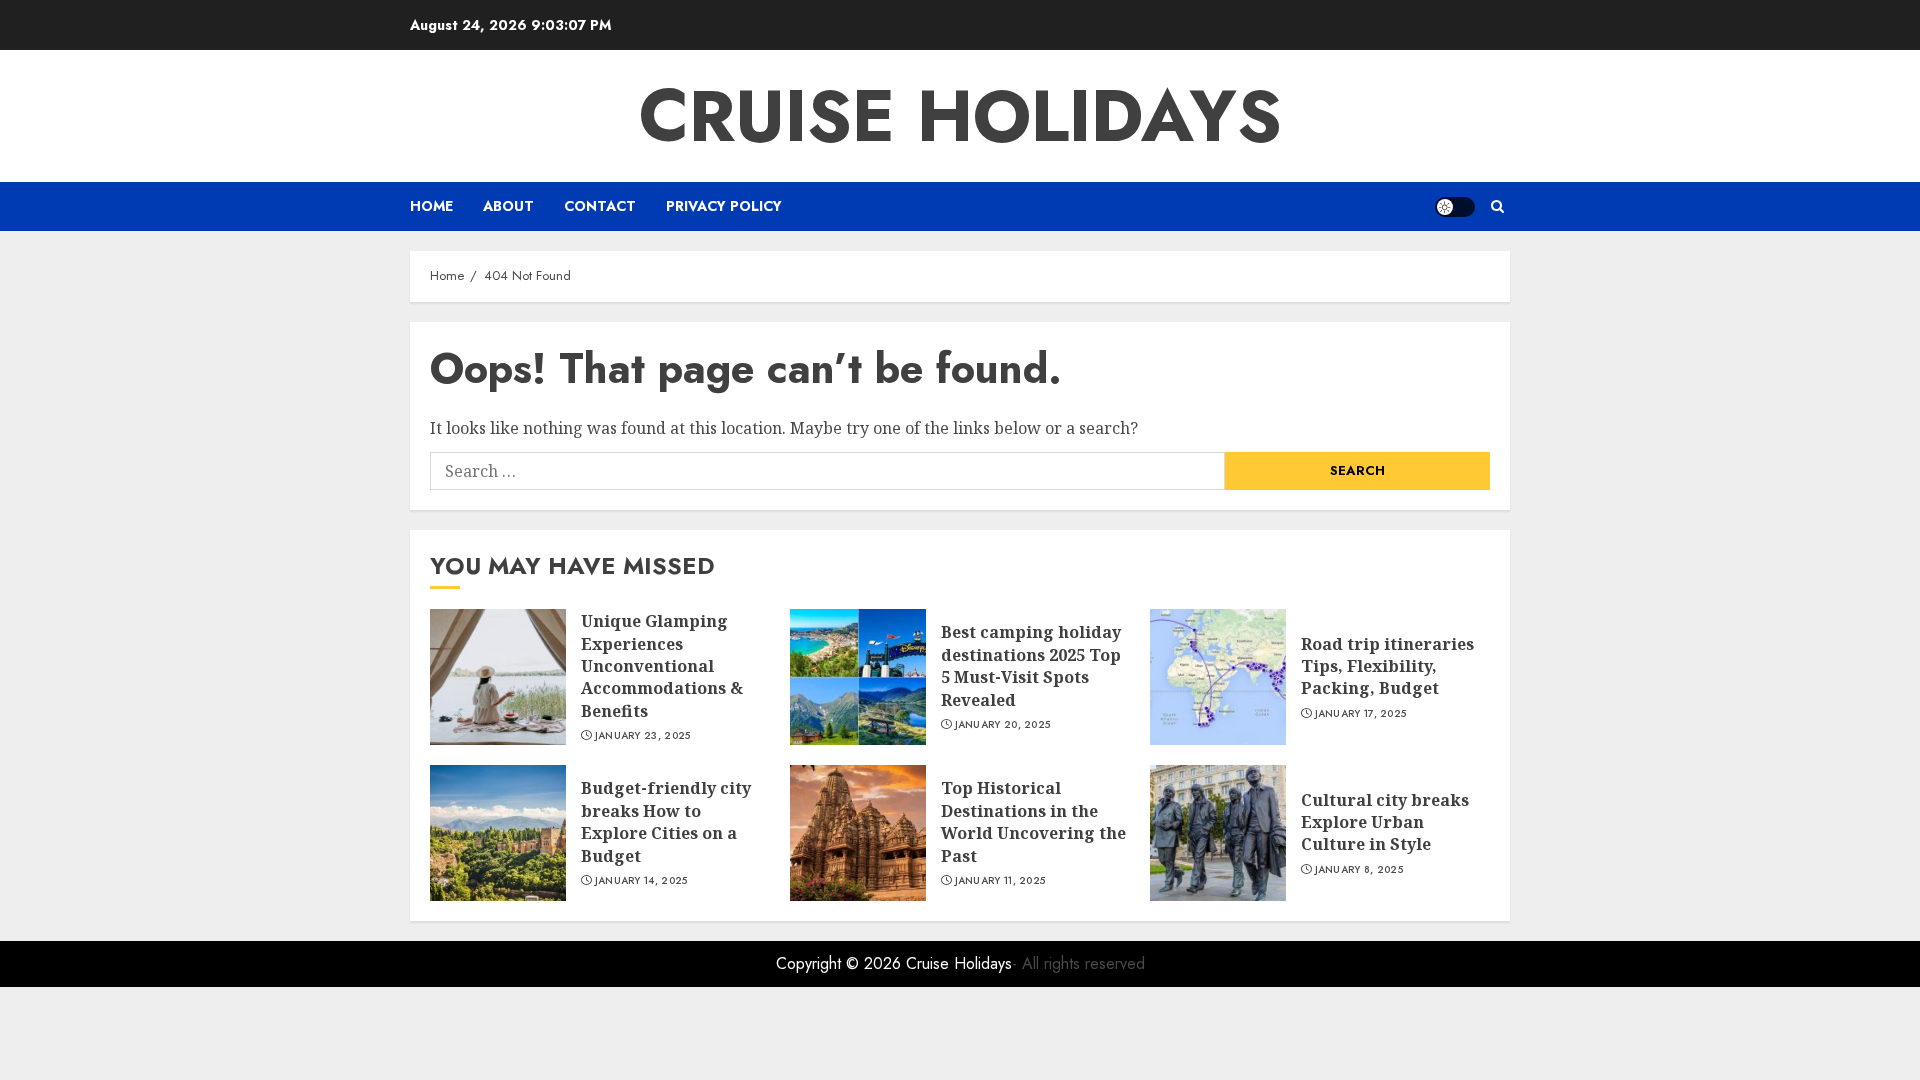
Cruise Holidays (960, 116)
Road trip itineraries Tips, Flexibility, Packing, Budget (1387, 666)
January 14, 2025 (641, 881)
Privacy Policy (724, 206)
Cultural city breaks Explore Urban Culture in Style (1385, 822)
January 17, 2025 (1361, 714)
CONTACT (600, 206)
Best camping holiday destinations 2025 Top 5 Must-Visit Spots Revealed (1031, 665)
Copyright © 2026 (841, 963)
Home (431, 206)
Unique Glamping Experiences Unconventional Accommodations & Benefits (662, 666)
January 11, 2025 (1000, 881)
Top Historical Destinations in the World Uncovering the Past (1033, 821)
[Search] (1497, 206)
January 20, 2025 (1003, 725)
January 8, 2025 (1359, 870)
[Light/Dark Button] (1455, 207)
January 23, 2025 (643, 736)
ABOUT (508, 206)
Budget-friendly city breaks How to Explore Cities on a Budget (666, 821)
